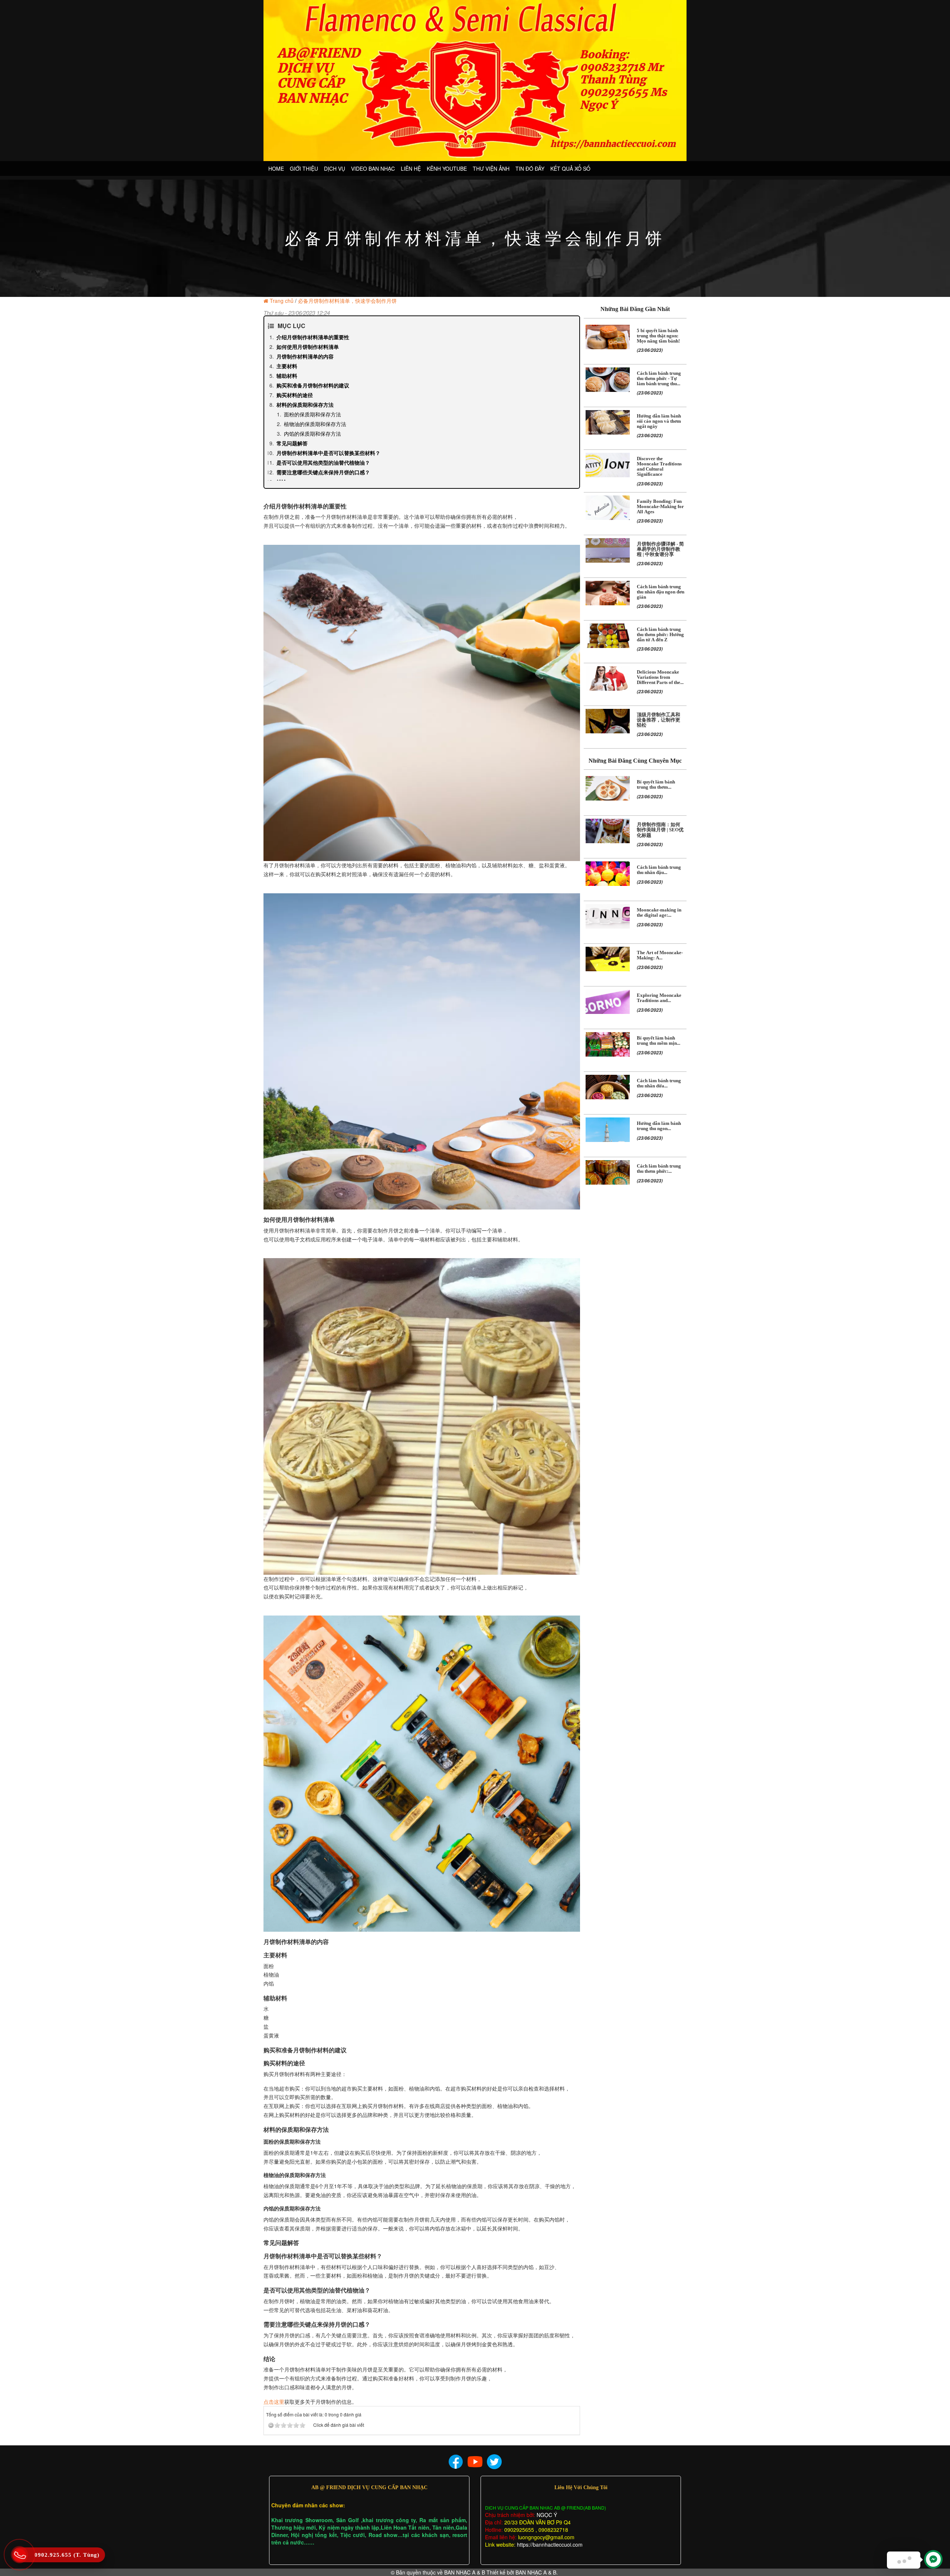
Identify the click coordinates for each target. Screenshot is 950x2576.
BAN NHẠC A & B (465, 2572)
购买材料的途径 (295, 395)
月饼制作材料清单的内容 (305, 356)
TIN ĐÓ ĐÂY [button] (530, 168)
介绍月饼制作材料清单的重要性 (313, 337)
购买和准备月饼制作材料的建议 (313, 385)
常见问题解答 (292, 443)
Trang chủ (282, 301)
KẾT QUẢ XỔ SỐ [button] (570, 168)
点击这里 (274, 2402)
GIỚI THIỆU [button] (304, 168)
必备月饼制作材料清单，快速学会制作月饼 (347, 301)
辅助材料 (287, 376)
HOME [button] (276, 168)
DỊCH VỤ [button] (335, 168)
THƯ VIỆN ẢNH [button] (491, 168)
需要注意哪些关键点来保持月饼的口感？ (323, 472)
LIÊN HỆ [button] (411, 168)
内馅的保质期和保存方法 (312, 433)
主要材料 (287, 366)
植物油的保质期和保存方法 (315, 424)
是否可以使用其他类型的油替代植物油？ (323, 462)
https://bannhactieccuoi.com (550, 2544)
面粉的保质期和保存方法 (312, 414)
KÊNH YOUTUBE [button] (447, 168)
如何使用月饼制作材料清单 (308, 347)
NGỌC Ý (546, 2515)
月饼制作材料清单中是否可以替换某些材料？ (328, 453)
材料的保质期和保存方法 (305, 405)
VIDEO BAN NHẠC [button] (373, 168)
